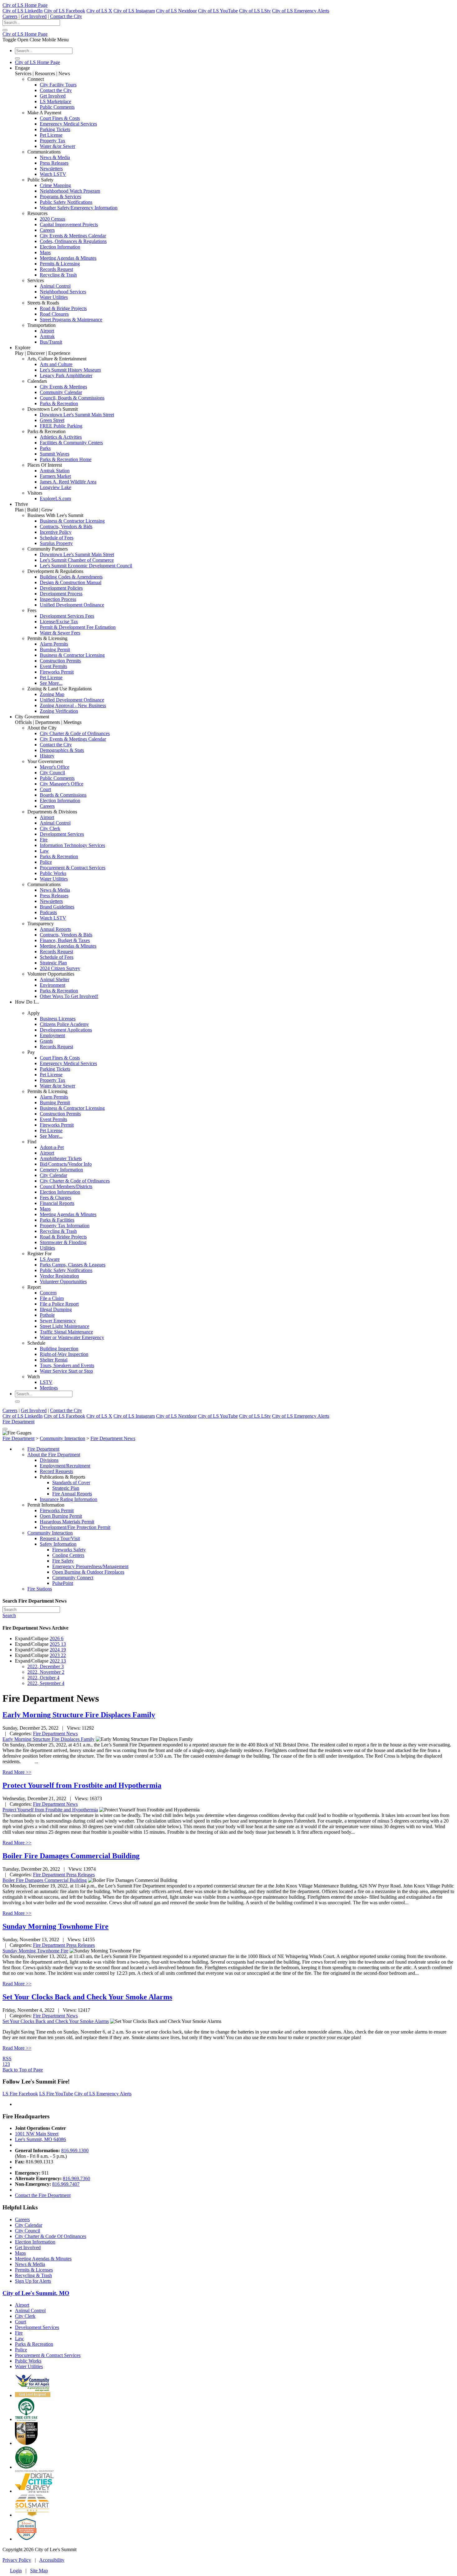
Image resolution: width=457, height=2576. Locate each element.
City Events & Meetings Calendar (73, 236)
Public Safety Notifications (66, 202)
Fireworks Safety (69, 1550)
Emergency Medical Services (68, 124)
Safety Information (58, 1544)
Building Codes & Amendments (71, 577)
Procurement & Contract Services (73, 868)
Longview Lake (55, 487)
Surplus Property (56, 543)
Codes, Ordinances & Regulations (73, 241)
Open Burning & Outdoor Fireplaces (88, 1572)
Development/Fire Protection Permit (75, 1527)
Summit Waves (55, 454)
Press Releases (54, 163)
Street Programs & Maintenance (71, 320)
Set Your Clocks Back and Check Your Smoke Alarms (87, 1997)
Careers (10, 16)
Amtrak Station (55, 471)
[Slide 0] (5, 1429)
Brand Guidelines (57, 907)
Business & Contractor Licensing (72, 521)
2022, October (43, 1678)
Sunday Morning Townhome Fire (55, 1926)
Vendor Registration (59, 1276)
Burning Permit (55, 650)
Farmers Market (55, 476)
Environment (53, 985)
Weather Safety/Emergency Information (79, 208)
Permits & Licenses (34, 2270)
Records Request (56, 269)
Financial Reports (57, 1203)
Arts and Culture (56, 364)
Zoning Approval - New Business (73, 705)
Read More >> (17, 1772)
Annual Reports (55, 929)
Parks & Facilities (57, 1220)
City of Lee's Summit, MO (36, 2293)
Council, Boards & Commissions (72, 398)
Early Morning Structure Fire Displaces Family (79, 1715)
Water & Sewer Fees (60, 633)
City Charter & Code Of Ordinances (51, 2236)
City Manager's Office (62, 784)
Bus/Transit (51, 342)
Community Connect (73, 1578)
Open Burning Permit (61, 1516)
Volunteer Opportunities (63, 1281)
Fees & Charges (55, 1198)
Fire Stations (40, 1589)
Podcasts (48, 912)
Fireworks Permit (57, 672)
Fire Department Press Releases (64, 1875)
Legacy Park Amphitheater (66, 375)
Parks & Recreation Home (66, 459)
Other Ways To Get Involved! (69, 996)
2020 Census (53, 219)
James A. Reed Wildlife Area (68, 482)
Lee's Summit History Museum (70, 370)
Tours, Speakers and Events (67, 1365)
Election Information (60, 247)
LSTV (46, 1382)
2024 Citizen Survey (60, 968)
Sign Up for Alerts (33, 2281)
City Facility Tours (58, 85)
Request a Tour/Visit (60, 1538)
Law (44, 851)
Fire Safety (63, 1561)
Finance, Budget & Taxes (65, 940)
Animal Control (55, 286)
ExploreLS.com (55, 499)
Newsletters (51, 169)
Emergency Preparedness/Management (90, 1566)
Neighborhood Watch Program (70, 191)
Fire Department (18, 1422)
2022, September (46, 1683)
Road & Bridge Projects (63, 308)
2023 (58, 1655)
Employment (52, 1035)
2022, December (46, 1666)
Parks (45, 448)
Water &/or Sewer (58, 146)
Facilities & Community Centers (71, 443)
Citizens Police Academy (64, 1024)
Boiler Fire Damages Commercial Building (71, 1856)
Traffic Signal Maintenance (66, 1332)
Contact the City (66, 16)
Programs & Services (60, 197)
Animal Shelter (55, 979)
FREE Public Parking (61, 426)
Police (46, 862)
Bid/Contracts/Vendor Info (66, 1164)
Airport (47, 331)
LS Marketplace (55, 101)
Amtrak (47, 336)
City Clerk (50, 828)
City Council (52, 773)
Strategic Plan (53, 963)
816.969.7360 (76, 2178)
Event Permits (53, 666)
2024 (58, 1650)
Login (16, 2571)
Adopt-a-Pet (52, 1147)
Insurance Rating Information (69, 1499)
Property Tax (53, 141)
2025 (58, 1644)
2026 (57, 1638)
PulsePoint (63, 1583)
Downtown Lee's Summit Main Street (77, 415)
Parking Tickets (55, 129)
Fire (44, 840)
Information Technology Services (72, 845)
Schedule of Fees (57, 538)
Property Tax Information (65, 1226)
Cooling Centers (68, 1555)
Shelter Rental (54, 1360)
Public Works (53, 873)
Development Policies (61, 588)
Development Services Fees (67, 616)
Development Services (62, 834)
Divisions (49, 1460)
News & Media (55, 157)
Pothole (47, 1315)
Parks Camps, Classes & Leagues (73, 1265)
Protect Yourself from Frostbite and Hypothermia (82, 1785)
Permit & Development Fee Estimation (78, 627)
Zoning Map (52, 694)
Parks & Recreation (59, 403)
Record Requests (56, 1471)
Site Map (39, 2571)
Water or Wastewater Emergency (72, 1337)
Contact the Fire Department (43, 2195)
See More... (51, 683)
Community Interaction (50, 1533)
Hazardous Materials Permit (67, 1522)
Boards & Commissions (63, 795)
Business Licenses (58, 1019)
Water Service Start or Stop (66, 1371)
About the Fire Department (54, 1455)
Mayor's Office (55, 767)
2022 (58, 1661)
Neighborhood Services (63, 292)
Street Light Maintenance (65, 1326)
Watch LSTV (53, 174)
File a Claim (52, 1298)
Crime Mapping (55, 185)
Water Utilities (54, 297)
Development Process (61, 594)
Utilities (47, 1248)
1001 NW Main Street (37, 2134)
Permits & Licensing (60, 264)
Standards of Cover (71, 1482)
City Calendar (53, 1175)
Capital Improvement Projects (69, 224)
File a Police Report (59, 1304)
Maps (45, 252)
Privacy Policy (17, 2560)
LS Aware (50, 1259)
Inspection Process (58, 599)
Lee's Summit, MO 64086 (40, 2139)
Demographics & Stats (62, 750)
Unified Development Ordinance (72, 605)
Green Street (52, 420)
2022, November (46, 1672)
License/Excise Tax (59, 622)
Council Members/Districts (66, 1186)
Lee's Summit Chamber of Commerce (77, 560)
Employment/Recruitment (65, 1466)
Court (45, 789)
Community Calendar (61, 392)
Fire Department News (55, 1734)
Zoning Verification (59, 711)
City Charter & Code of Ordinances (75, 733)
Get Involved (34, 16)
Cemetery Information (61, 1170)
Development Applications (66, 1030)
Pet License (51, 135)
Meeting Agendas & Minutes (68, 258)
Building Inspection (59, 1349)
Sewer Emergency (58, 1321)
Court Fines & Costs (60, 118)
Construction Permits (60, 661)
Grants (46, 1041)
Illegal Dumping (56, 1309)
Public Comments (57, 107)
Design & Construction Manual (71, 582)
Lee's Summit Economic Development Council (86, 566)
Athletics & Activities (61, 437)
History (47, 756)
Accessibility (52, 2560)
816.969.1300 (75, 2150)
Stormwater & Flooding (63, 1242)
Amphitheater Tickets (61, 1158)
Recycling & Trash (58, 275)
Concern (48, 1293)
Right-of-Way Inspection (64, 1354)
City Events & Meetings (63, 387)
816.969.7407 (66, 2184)
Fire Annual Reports (72, 1494)
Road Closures (54, 314)
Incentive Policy (56, 532)
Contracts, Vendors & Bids (66, 526)
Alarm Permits (54, 644)
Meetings (49, 1388)
